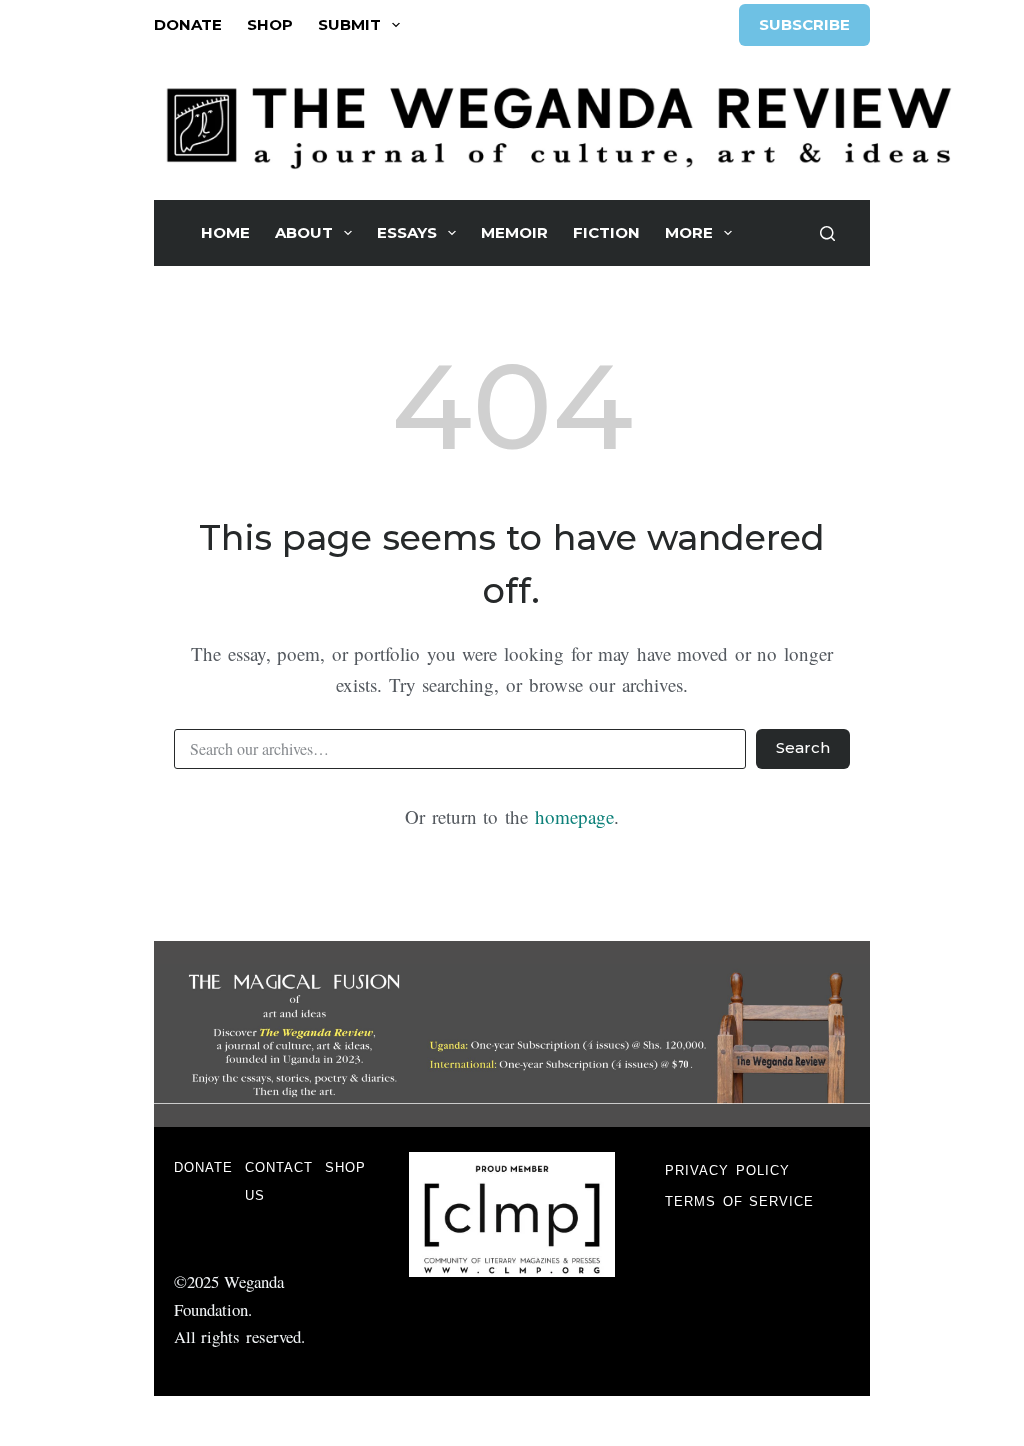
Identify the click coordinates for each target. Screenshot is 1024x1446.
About (304, 232)
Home (225, 232)
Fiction (606, 232)
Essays (407, 232)
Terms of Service (740, 1201)
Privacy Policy (727, 1170)
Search (803, 747)
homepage (574, 816)
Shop (270, 24)
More (689, 232)
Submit (349, 24)
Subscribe (804, 24)
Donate (188, 24)
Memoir (514, 232)
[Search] (827, 233)
